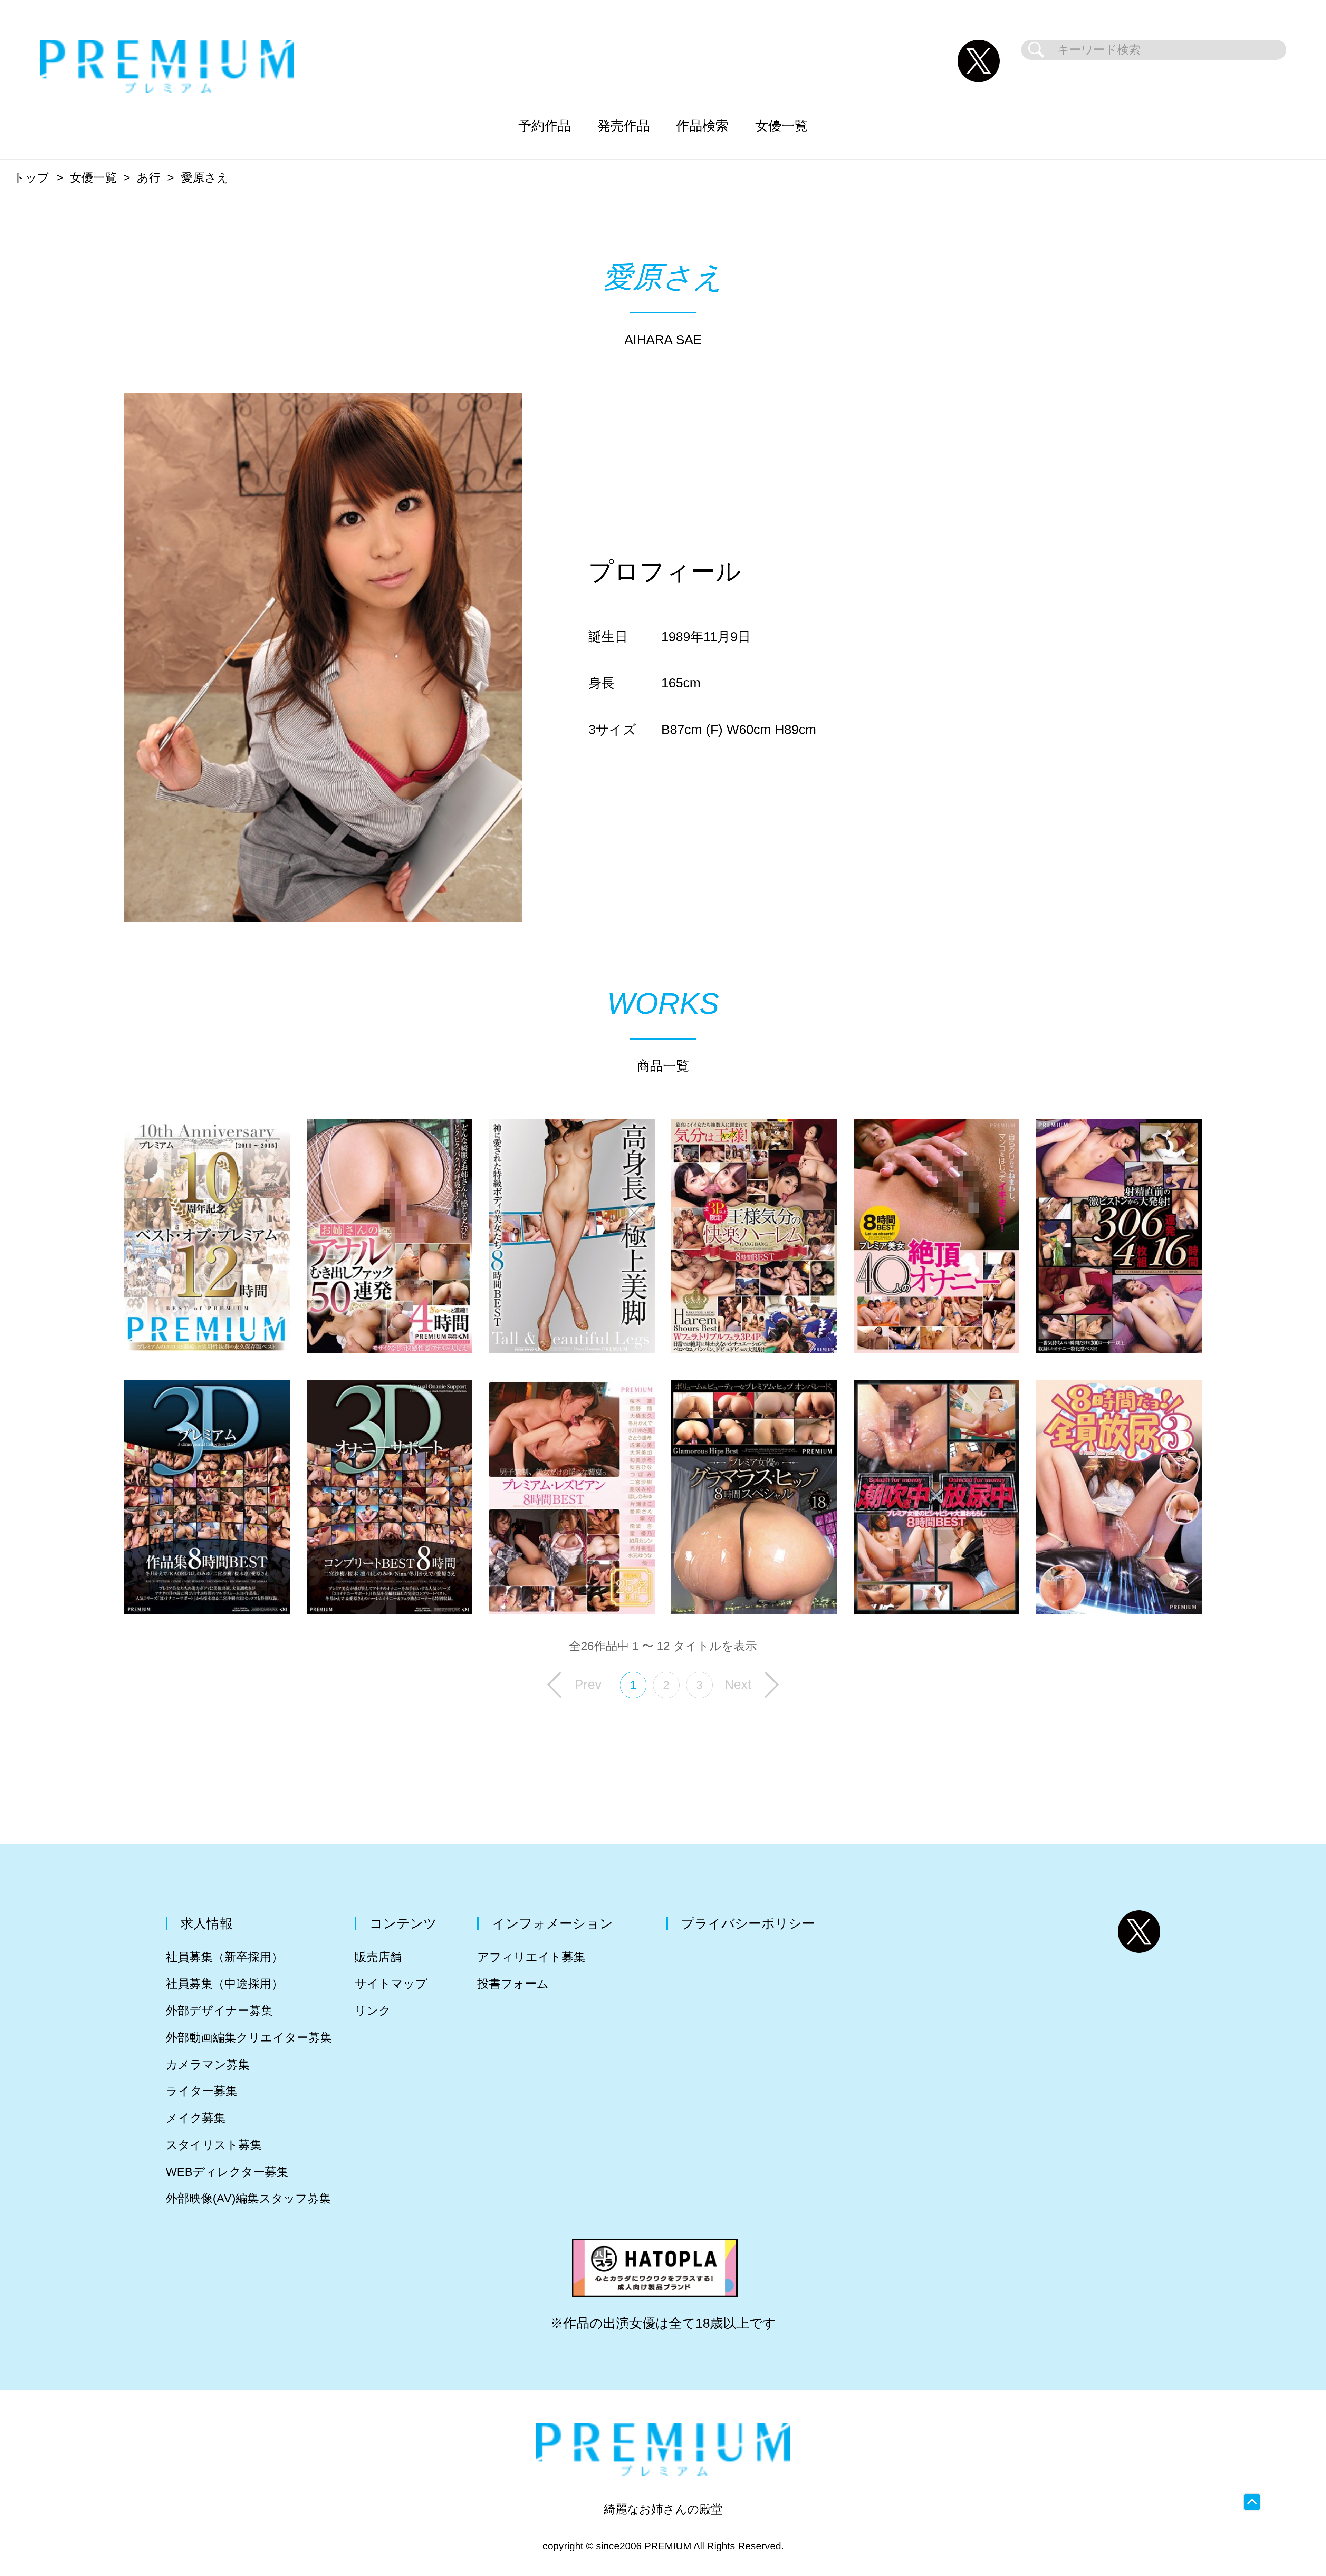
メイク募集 (196, 2118)
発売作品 (624, 126)
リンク (373, 2011)
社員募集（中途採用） (224, 1984)
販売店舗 (378, 1957)
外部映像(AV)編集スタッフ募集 (248, 2198)
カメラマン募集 (208, 2064)
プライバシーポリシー (748, 1923)
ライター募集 (201, 2091)
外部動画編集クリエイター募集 (249, 2038)
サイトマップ (391, 1984)
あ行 (149, 178)
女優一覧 (781, 126)
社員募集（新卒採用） (224, 1957)
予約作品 (545, 126)
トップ (31, 178)
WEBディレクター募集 (227, 2172)
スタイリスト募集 (214, 2145)
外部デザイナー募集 (219, 2011)
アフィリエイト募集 (531, 1957)
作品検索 (702, 126)
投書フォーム (513, 1984)
